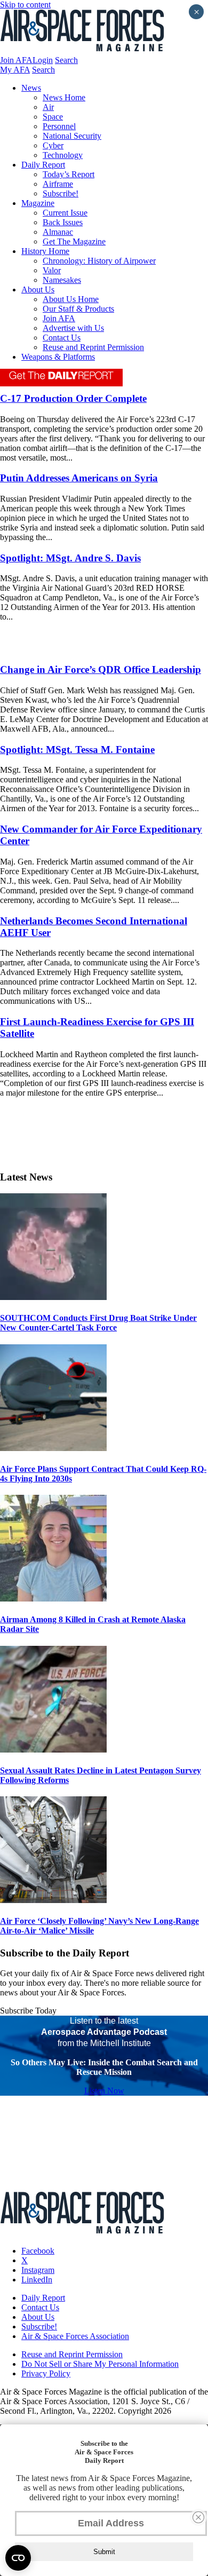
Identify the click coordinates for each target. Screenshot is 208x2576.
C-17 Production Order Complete (73, 398)
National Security (72, 136)
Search (66, 60)
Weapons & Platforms (58, 357)
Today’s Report (69, 174)
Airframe (58, 184)
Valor (52, 270)
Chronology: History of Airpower (99, 261)
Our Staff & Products (78, 309)
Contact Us (62, 338)
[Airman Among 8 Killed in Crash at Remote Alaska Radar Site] (53, 1599)
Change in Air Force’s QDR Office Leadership (101, 669)
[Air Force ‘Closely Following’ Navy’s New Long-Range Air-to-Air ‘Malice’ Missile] (53, 1900)
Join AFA (16, 60)
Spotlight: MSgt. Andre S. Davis (70, 558)
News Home (64, 97)
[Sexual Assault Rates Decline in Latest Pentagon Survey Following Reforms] (53, 1750)
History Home (45, 251)
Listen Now (104, 2091)
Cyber (53, 145)
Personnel (59, 126)
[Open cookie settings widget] (18, 2558)
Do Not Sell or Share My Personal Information (100, 2364)
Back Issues (63, 222)
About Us (38, 290)
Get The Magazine (74, 241)
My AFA (15, 70)
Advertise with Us (73, 328)
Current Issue (65, 213)
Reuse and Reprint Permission (93, 347)
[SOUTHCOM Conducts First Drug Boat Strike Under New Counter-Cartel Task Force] (53, 1297)
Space (53, 117)
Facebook (38, 2251)
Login (43, 60)
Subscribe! (61, 193)
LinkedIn (37, 2280)
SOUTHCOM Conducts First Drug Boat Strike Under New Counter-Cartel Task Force (98, 1323)
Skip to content (25, 5)
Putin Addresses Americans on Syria (79, 478)
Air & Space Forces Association (75, 2336)
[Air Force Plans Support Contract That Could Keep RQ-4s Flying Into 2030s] (53, 1448)
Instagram (38, 2270)
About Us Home (71, 299)
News (31, 88)
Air (48, 107)
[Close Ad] (198, 2517)
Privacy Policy (46, 2373)
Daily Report (43, 165)
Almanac (58, 232)
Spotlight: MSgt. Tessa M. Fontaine (77, 750)
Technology (63, 155)
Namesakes (62, 280)
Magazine (38, 203)
